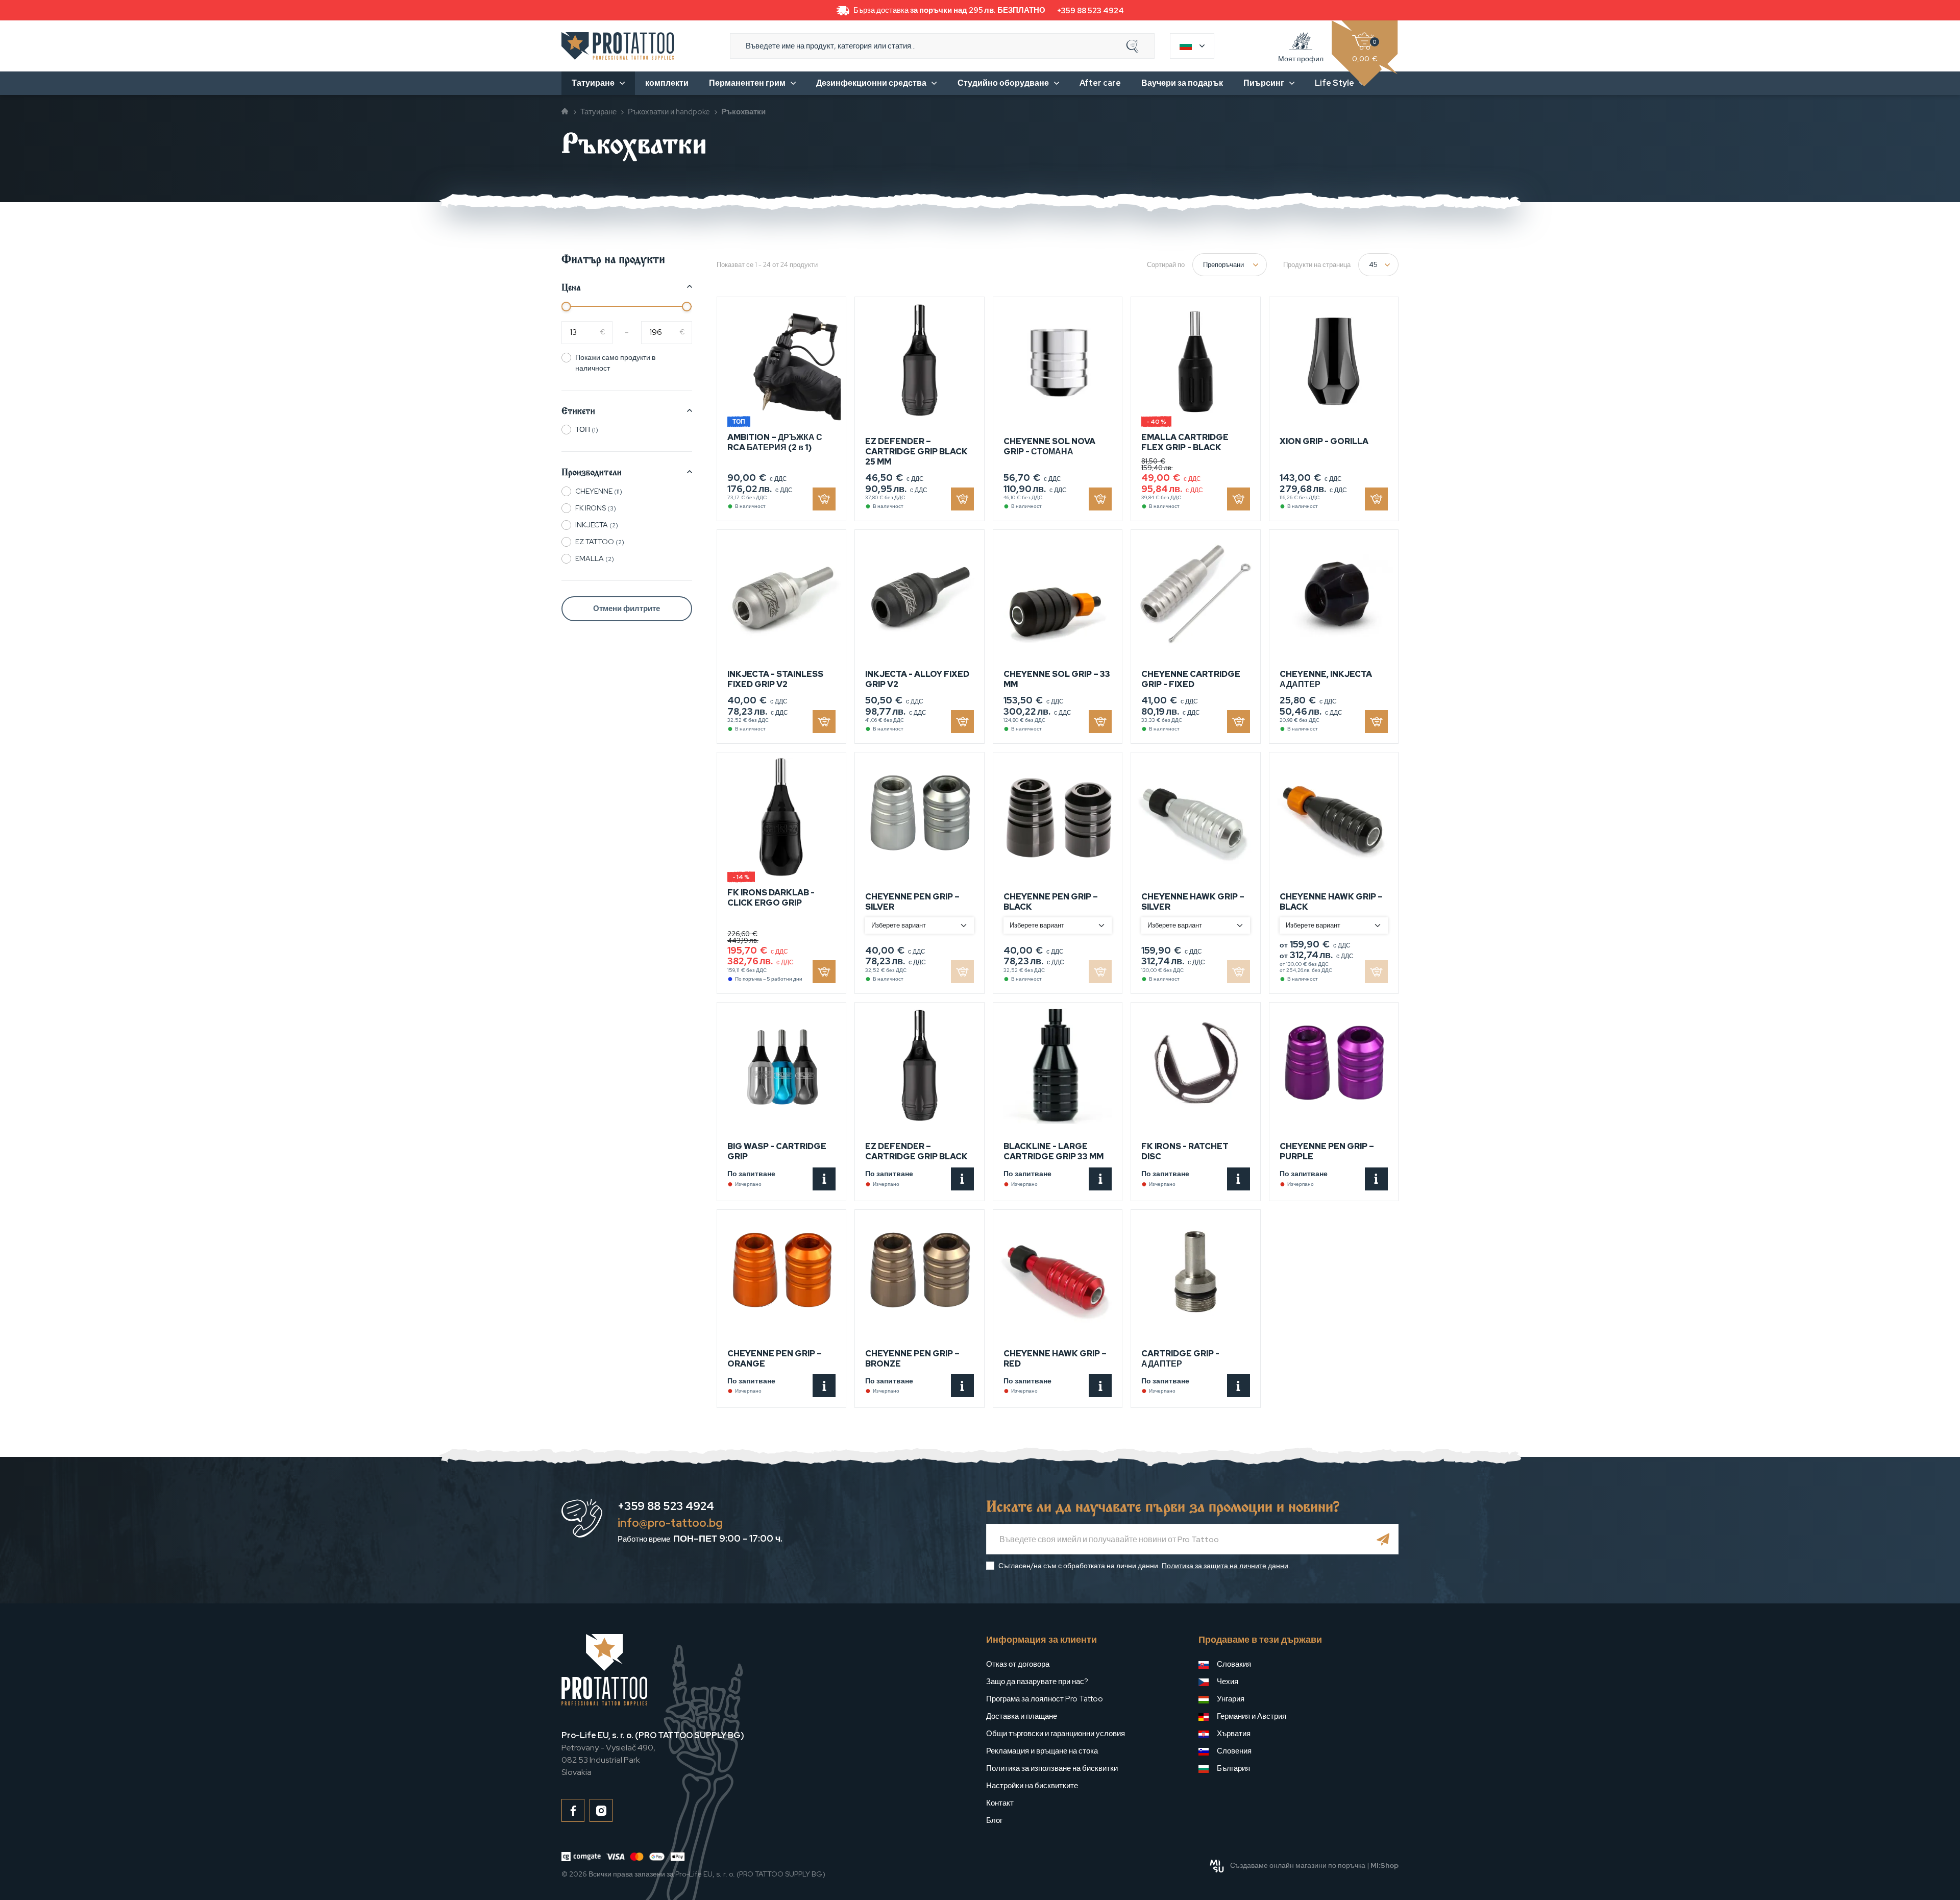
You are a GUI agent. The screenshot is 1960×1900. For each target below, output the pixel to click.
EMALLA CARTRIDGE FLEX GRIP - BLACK (1185, 442)
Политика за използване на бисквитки (1052, 1768)
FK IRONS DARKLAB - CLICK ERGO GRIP (771, 898)
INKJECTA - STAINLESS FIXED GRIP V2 (775, 679)
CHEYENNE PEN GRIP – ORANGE (775, 1359)
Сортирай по (1166, 265)
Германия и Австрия (1252, 1716)
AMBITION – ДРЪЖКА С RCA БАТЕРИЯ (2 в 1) (775, 442)
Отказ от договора (1018, 1664)
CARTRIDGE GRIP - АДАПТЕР (1180, 1359)
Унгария (1231, 1699)
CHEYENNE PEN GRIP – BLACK (1051, 902)
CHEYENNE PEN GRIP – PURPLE (1327, 1151)
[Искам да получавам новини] (1383, 1539)
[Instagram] (601, 1810)
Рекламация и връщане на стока (1042, 1751)
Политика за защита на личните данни (1225, 1566)
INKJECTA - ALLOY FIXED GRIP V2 (917, 679)
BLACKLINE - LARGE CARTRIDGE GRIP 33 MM (1053, 1151)
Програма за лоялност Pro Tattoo (1045, 1699)
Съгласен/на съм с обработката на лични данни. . (1144, 1566)
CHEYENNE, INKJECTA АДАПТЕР (1326, 679)
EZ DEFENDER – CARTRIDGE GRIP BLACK (916, 1151)
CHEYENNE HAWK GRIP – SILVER (1193, 902)
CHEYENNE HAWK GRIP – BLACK (1331, 902)
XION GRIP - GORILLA (1324, 441)
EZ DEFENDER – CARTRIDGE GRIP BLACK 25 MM (916, 452)
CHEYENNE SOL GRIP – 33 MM (1057, 679)
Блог (994, 1820)
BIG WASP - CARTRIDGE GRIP (777, 1151)
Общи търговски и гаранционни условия (1056, 1734)
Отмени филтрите (627, 608)
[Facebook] (573, 1810)
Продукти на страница (1317, 265)
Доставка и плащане (1022, 1716)
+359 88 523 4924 (1091, 11)
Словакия (1234, 1664)
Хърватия (1234, 1734)
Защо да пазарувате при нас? (1037, 1682)
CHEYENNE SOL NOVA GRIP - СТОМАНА (1049, 446)
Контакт (1000, 1803)
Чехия (1228, 1682)
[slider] (566, 307)
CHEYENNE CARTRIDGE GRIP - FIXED (1191, 679)
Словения (1234, 1751)
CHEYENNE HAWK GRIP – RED (1055, 1359)
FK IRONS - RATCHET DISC (1185, 1151)
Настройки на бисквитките (1032, 1786)
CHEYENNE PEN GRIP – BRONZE (912, 1359)
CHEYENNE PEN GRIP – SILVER (912, 902)
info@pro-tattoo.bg (670, 1523)
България (1233, 1768)
